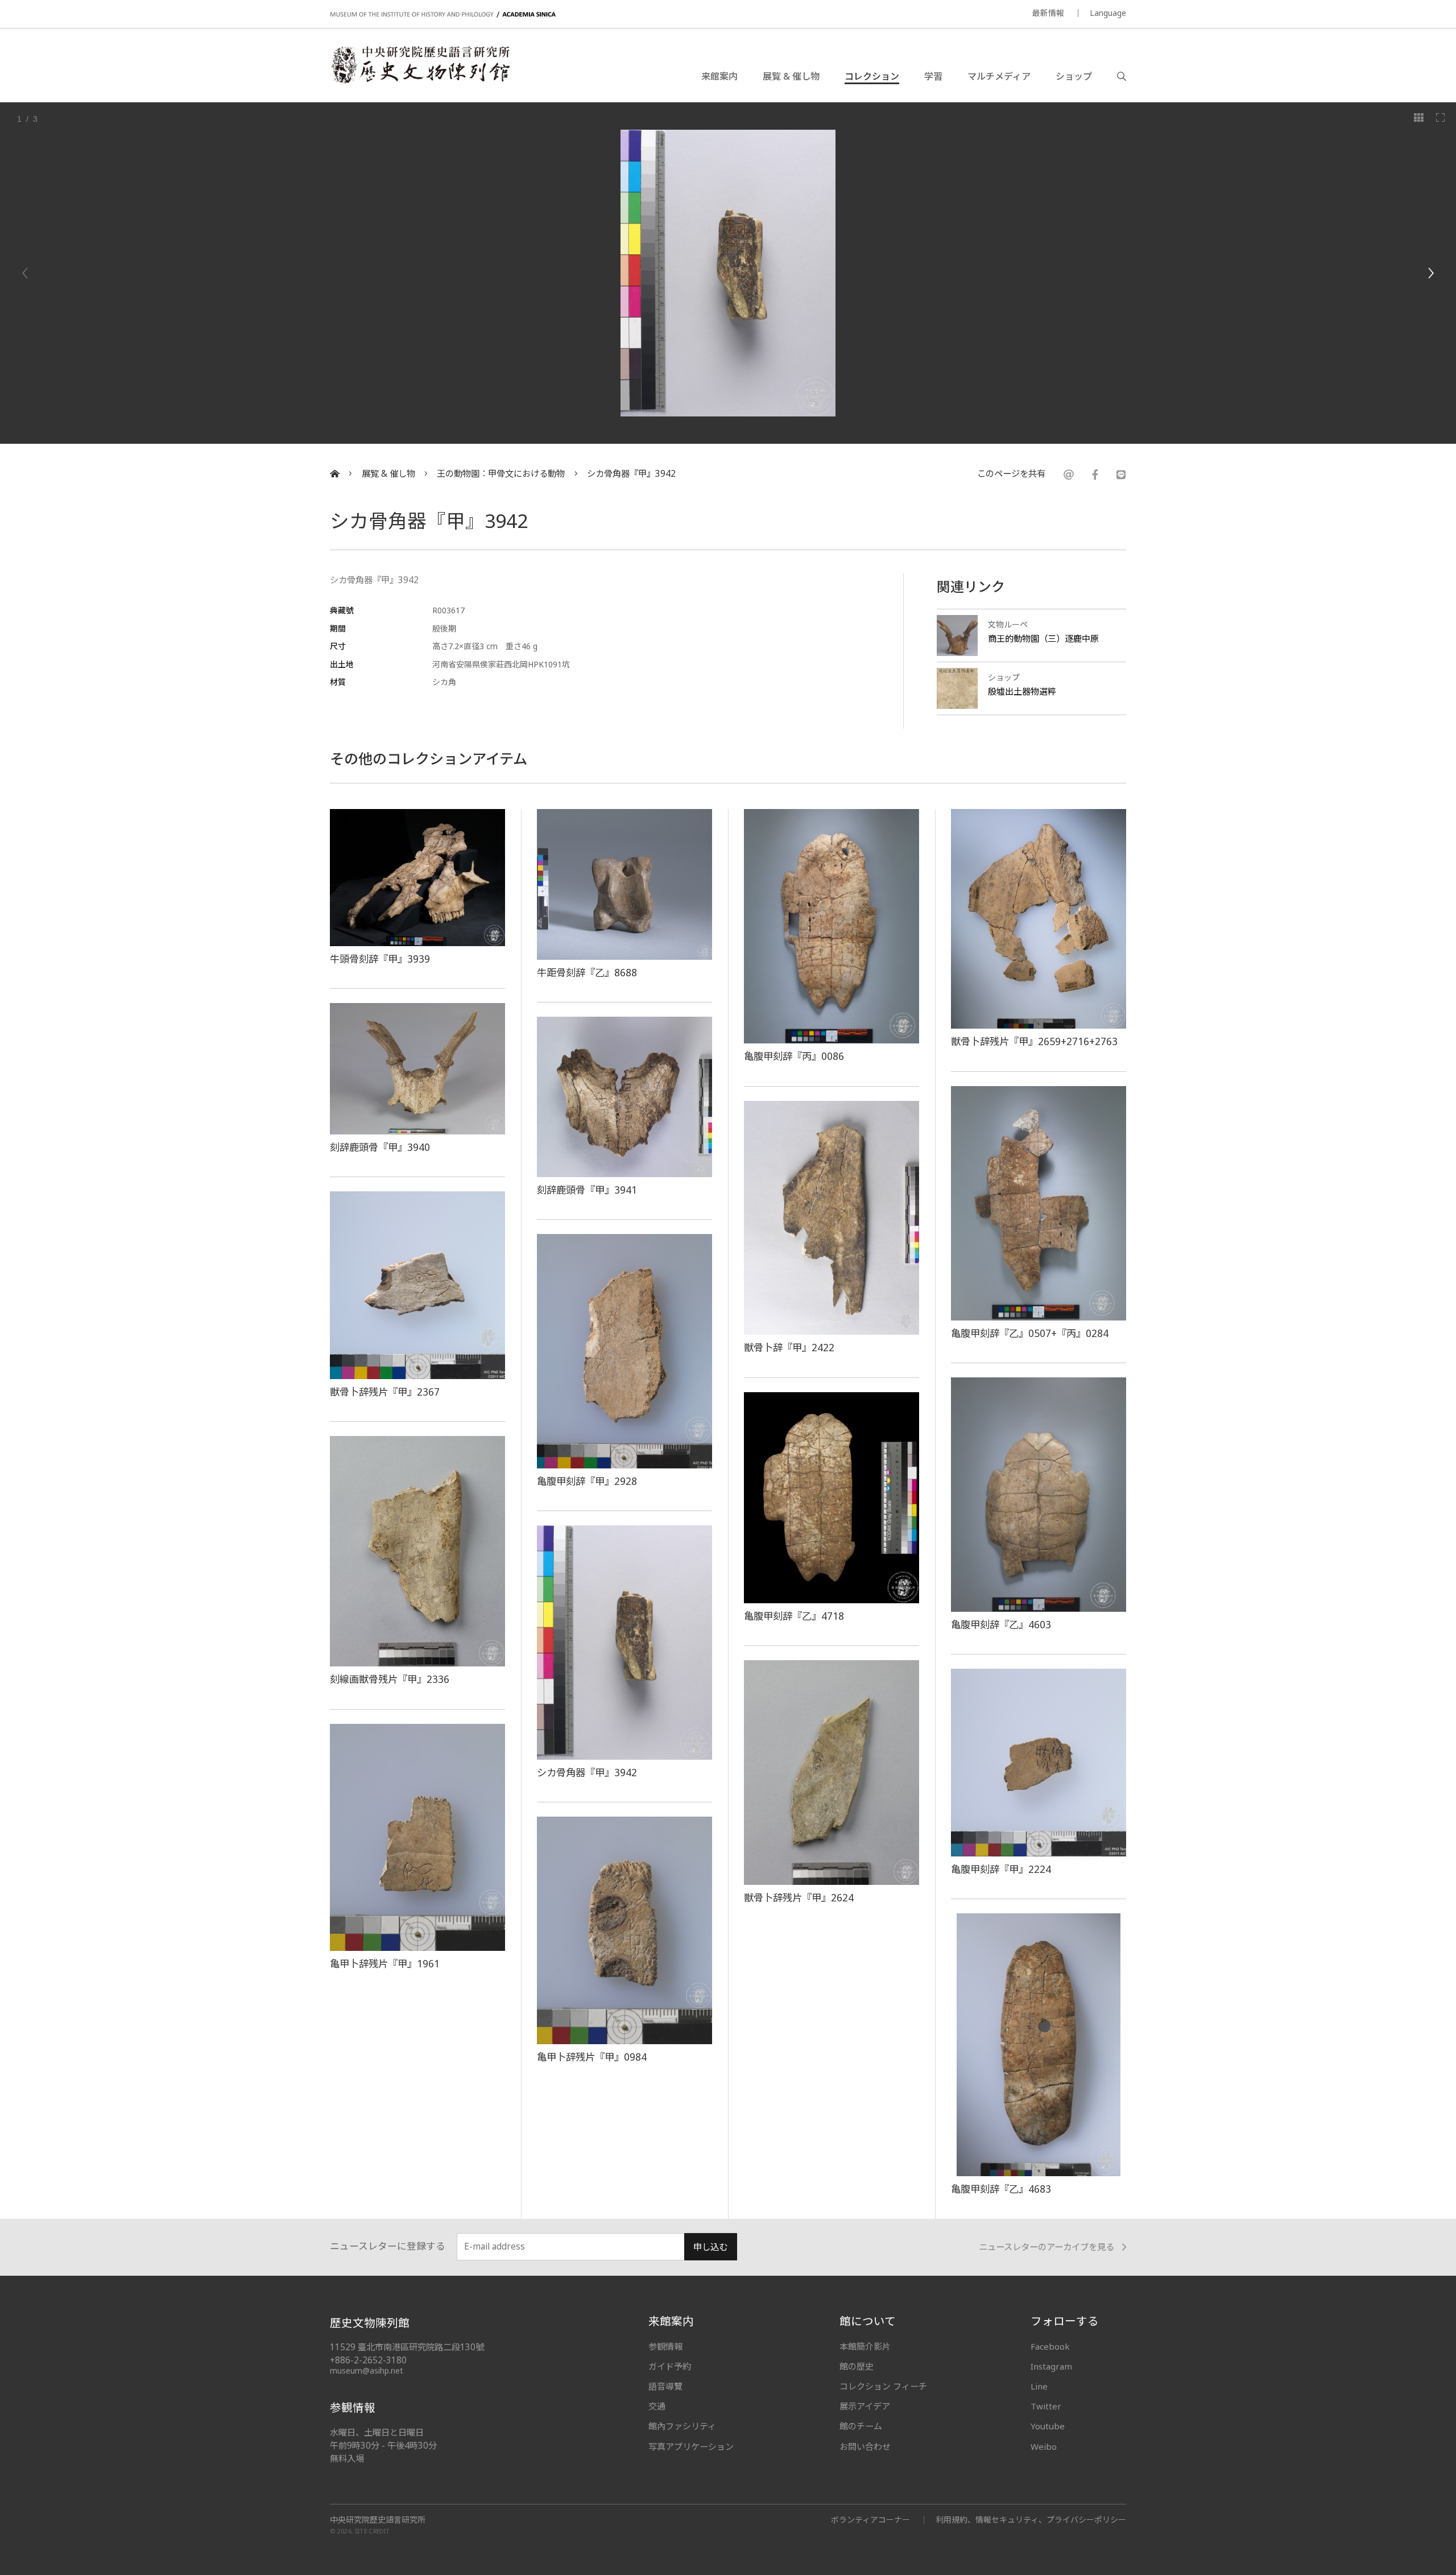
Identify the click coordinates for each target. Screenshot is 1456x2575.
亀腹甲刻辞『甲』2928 (587, 1481)
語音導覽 (665, 2386)
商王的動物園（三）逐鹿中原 (1043, 638)
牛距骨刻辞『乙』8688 (587, 972)
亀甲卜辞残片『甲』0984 (592, 2057)
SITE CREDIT (372, 2531)
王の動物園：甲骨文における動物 (501, 474)
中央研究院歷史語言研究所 (378, 2520)
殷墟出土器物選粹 (1022, 691)
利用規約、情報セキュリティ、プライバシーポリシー (1031, 2520)
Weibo (1044, 2446)
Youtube (1048, 2426)
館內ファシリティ (682, 2426)
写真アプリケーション (691, 2446)
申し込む (710, 2247)
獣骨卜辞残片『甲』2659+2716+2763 (1034, 1041)
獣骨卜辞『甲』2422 (789, 1347)
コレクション (872, 76)
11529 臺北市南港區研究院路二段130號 (407, 2347)
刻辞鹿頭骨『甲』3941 (587, 1190)
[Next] (1430, 273)
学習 (933, 76)
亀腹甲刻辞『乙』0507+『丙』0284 (1030, 1333)
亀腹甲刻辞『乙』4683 (1001, 2189)
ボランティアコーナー (870, 2520)
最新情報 (1048, 13)
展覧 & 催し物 (791, 76)
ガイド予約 (670, 2366)
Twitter (1046, 2406)
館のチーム (861, 2426)
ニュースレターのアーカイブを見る (1046, 2247)
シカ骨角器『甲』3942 (631, 474)
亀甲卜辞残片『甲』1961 (385, 1963)
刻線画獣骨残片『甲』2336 (390, 1679)
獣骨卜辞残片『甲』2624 (799, 1897)
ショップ (1074, 76)
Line (1039, 2386)
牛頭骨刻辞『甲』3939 (380, 959)
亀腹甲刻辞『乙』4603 (1001, 1624)
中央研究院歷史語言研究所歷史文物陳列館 (420, 65)
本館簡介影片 (865, 2346)
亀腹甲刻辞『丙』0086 (794, 1056)
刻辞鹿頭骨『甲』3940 (380, 1147)
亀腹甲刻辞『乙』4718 (794, 1616)
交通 (657, 2406)
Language (1108, 13)
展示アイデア (865, 2406)
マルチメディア (999, 76)
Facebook (1050, 2346)
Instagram (1051, 2366)
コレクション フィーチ (883, 2386)
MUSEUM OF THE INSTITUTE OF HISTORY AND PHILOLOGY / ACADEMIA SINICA (443, 15)
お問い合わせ (865, 2446)
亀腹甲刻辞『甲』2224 (1001, 1869)
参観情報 (665, 2346)
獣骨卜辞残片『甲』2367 (385, 1392)
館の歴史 (857, 2366)
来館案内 (719, 76)
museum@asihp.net (367, 2370)
